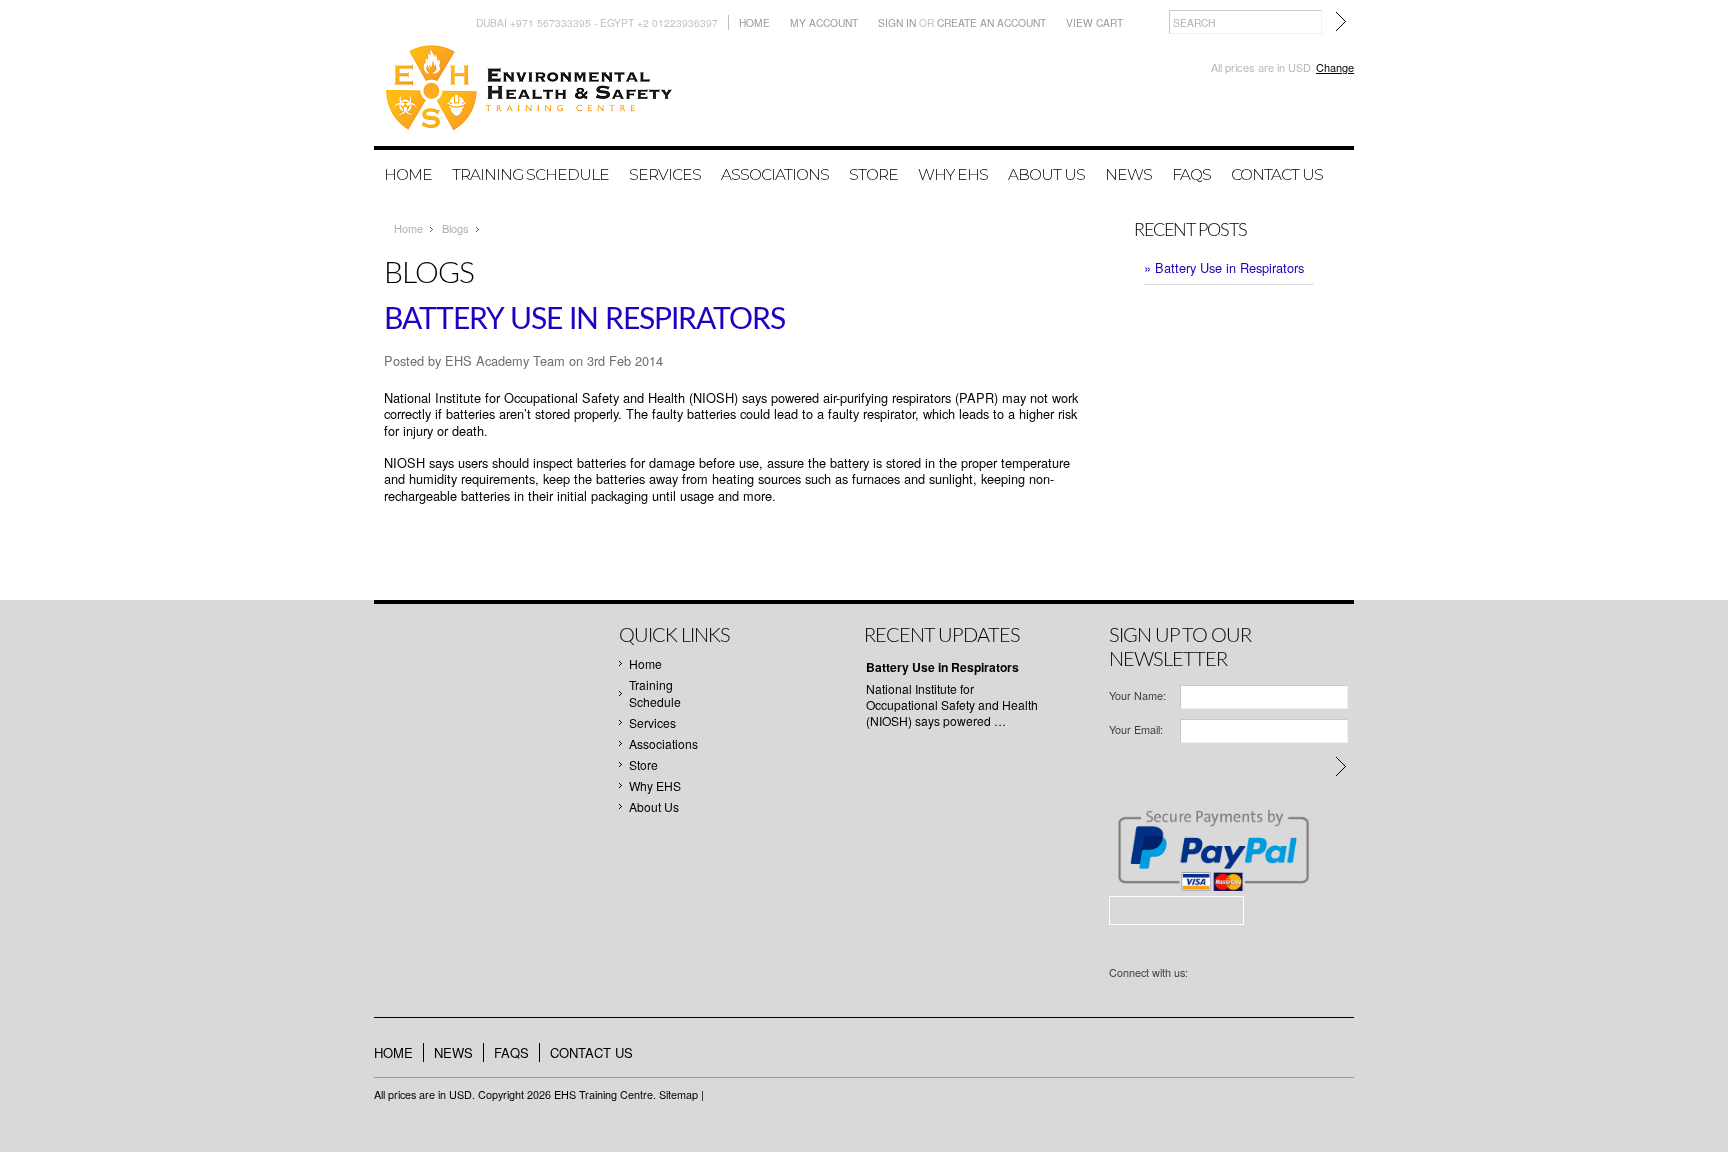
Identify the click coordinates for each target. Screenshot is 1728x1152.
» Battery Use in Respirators (1224, 267)
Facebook (1203, 974)
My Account (824, 22)
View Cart (1094, 22)
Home (754, 22)
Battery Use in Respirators (584, 320)
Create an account (991, 22)
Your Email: (1136, 729)
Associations (775, 174)
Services (665, 174)
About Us (1046, 174)
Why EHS (953, 174)
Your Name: (1137, 695)
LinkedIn (1231, 974)
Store (873, 174)
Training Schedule (530, 174)
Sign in (897, 22)
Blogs (455, 228)
